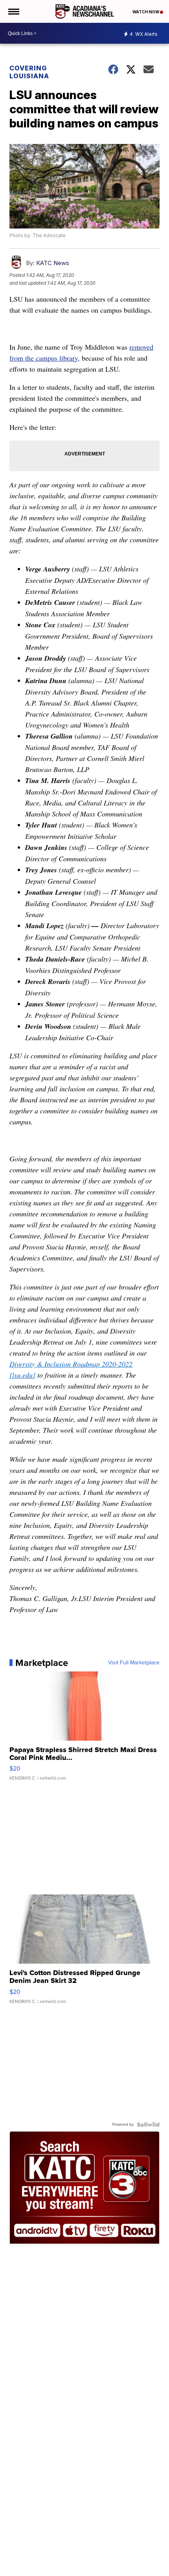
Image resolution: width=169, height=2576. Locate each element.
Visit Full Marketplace (134, 1663)
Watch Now (146, 12)
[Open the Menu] (13, 11)
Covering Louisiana (29, 72)
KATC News (53, 263)
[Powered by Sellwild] (148, 2125)
